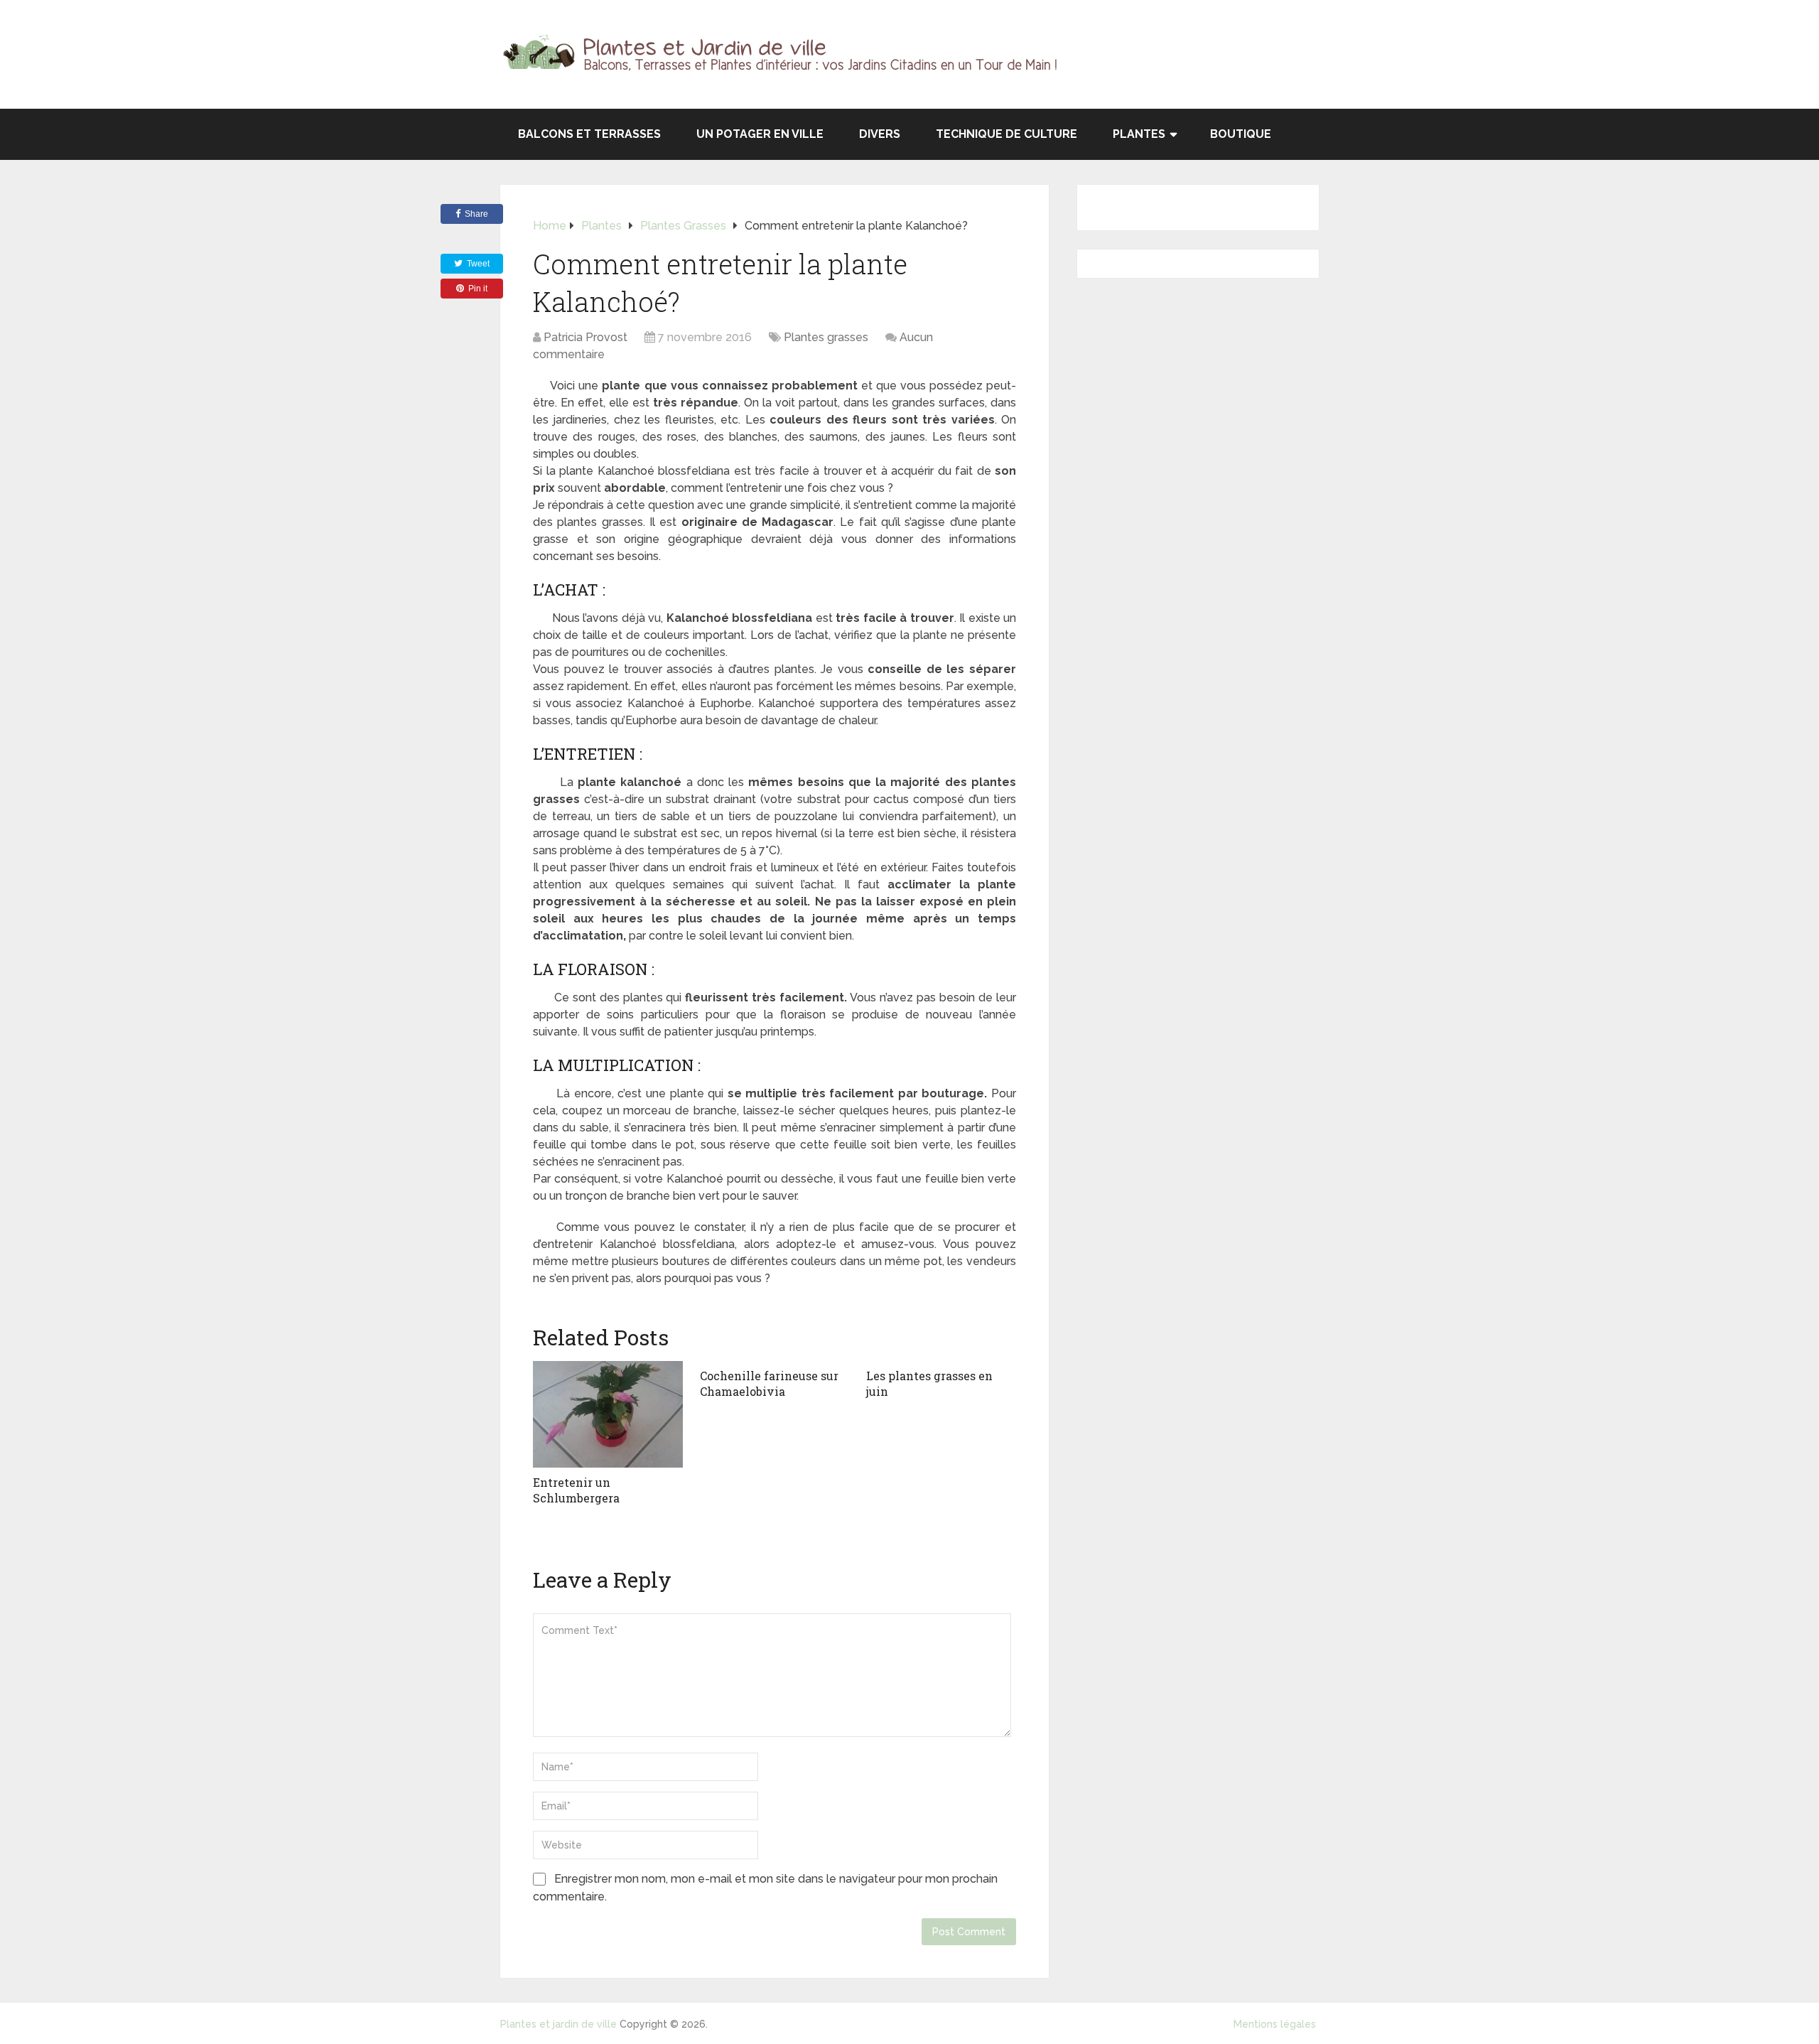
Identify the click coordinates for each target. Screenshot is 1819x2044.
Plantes (1139, 134)
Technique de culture (1006, 134)
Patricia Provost (585, 337)
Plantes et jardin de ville (558, 2024)
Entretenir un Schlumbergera (576, 1490)
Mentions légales (1275, 2024)
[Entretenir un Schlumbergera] (608, 1414)
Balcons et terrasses (589, 134)
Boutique (1241, 134)
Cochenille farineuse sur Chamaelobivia (769, 1383)
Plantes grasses (826, 337)
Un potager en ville (760, 134)
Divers (880, 134)
